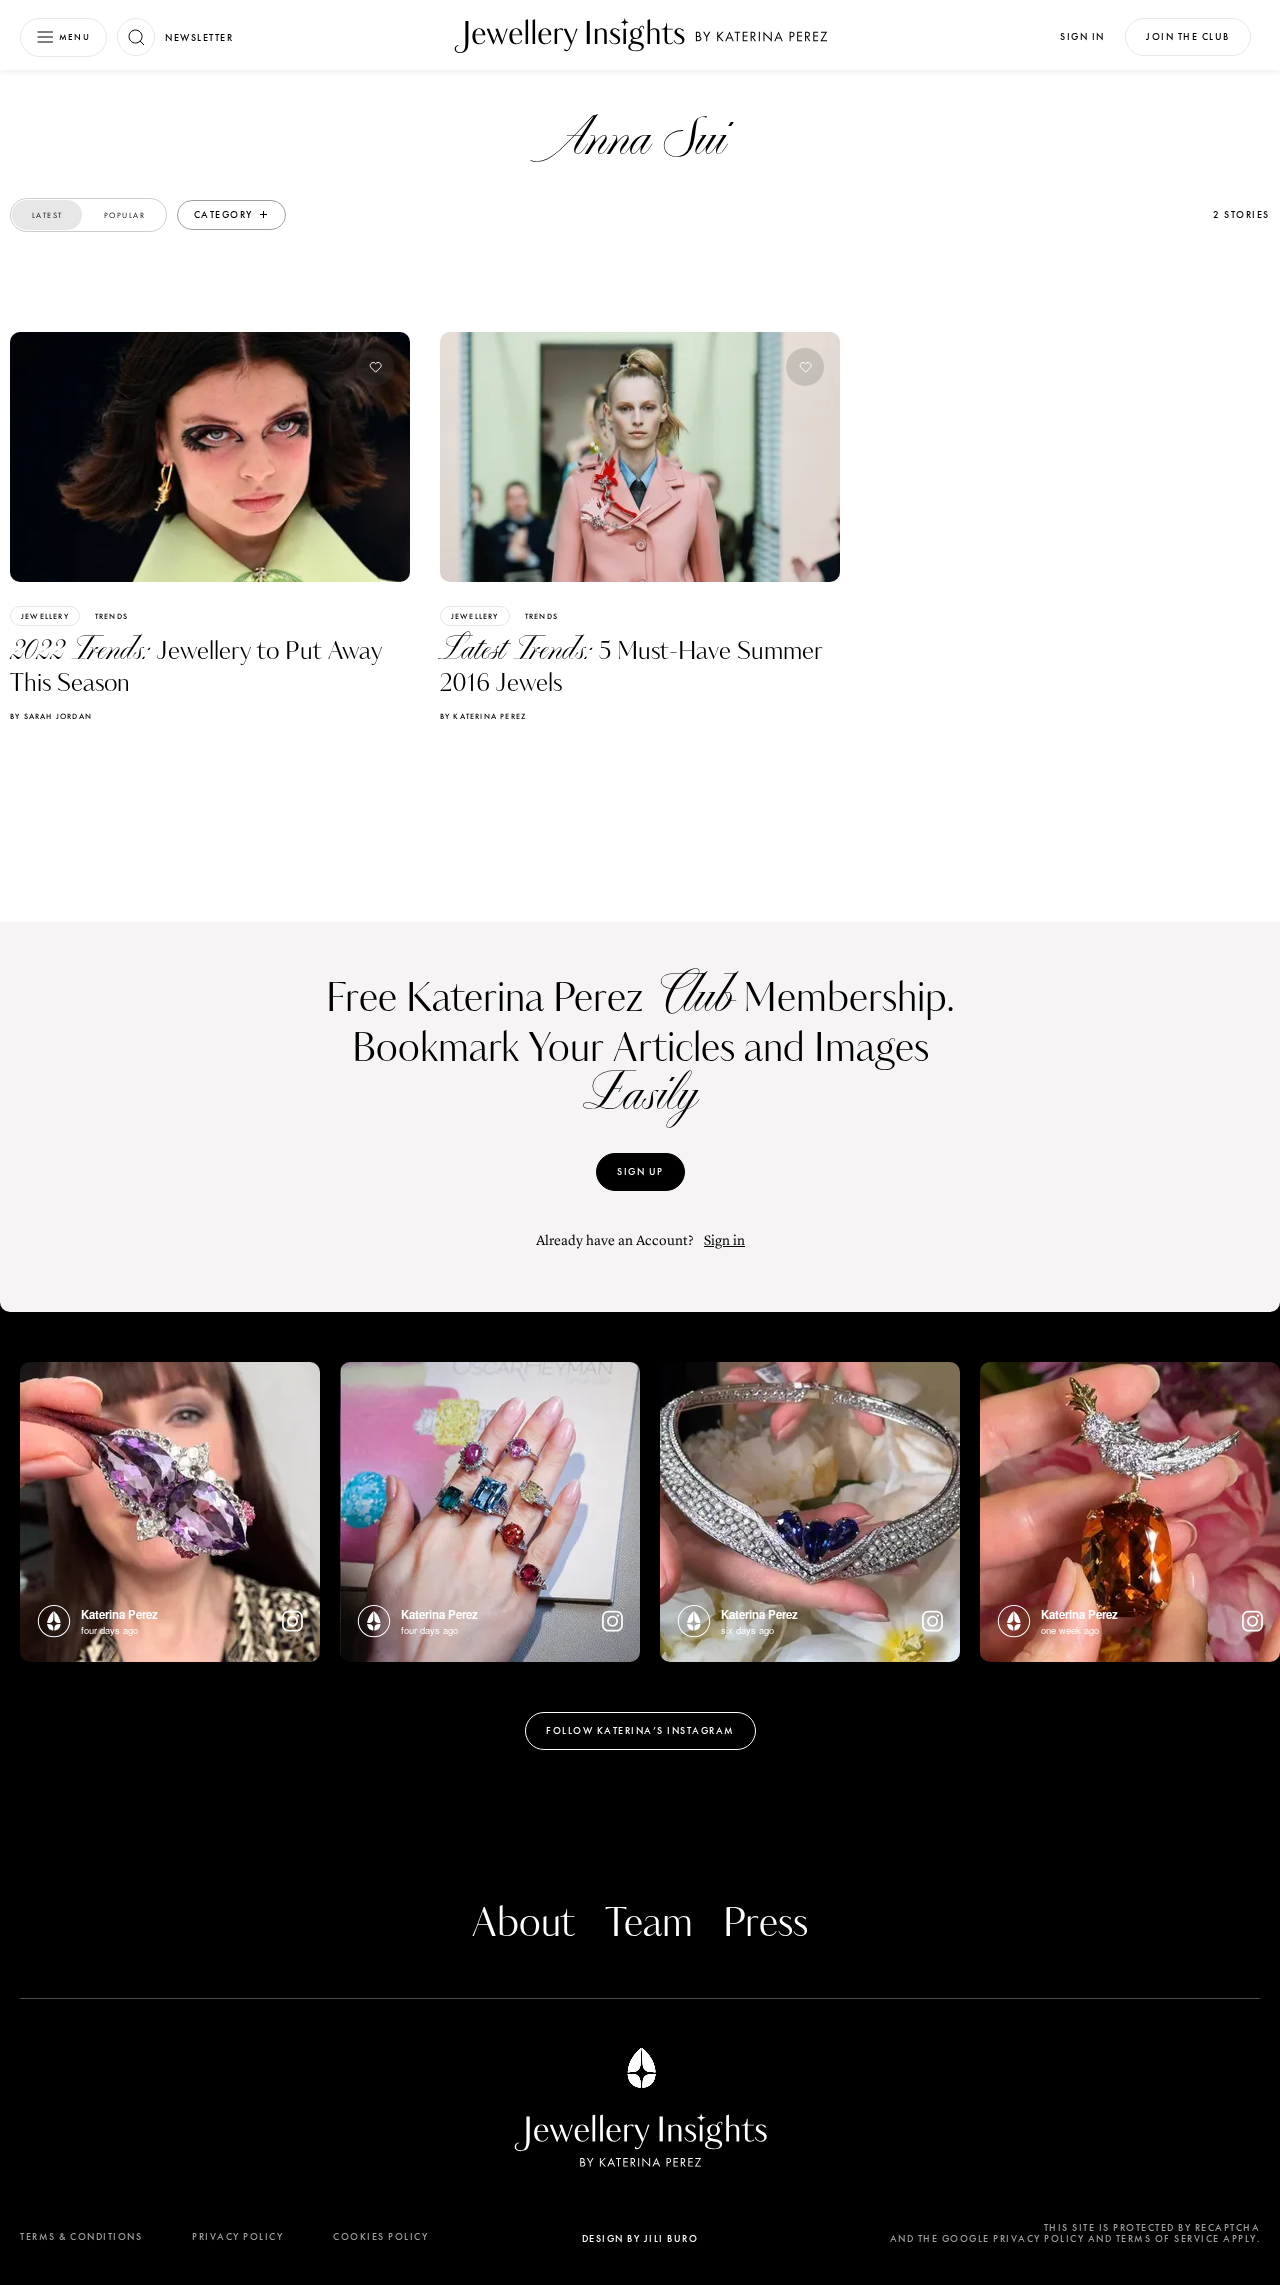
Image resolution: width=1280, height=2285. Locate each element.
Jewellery (45, 616)
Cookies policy (380, 2236)
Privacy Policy (237, 2236)
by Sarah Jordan (51, 716)
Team (649, 1924)
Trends (111, 616)
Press (765, 1924)
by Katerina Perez (483, 716)
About (523, 1924)
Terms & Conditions (81, 2236)
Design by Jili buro (640, 2238)
